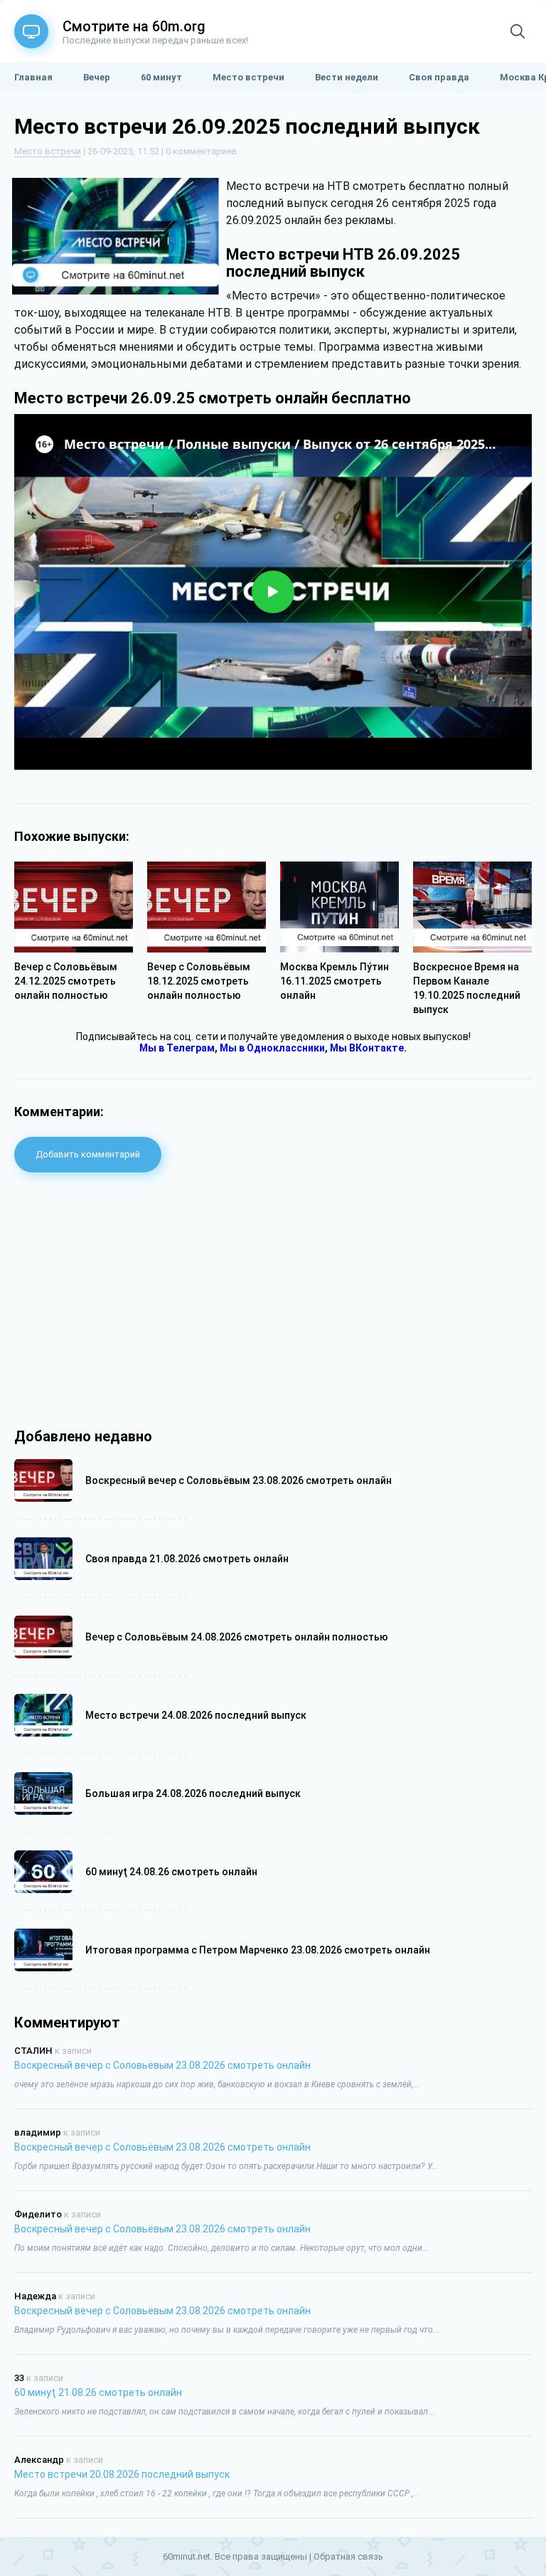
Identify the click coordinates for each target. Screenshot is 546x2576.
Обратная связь (348, 2556)
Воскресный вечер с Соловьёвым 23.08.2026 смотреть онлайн (162, 2065)
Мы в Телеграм (177, 1048)
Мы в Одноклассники (272, 1048)
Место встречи (48, 151)
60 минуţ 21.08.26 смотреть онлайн (98, 2392)
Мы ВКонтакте (367, 1048)
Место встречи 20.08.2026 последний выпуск (122, 2474)
